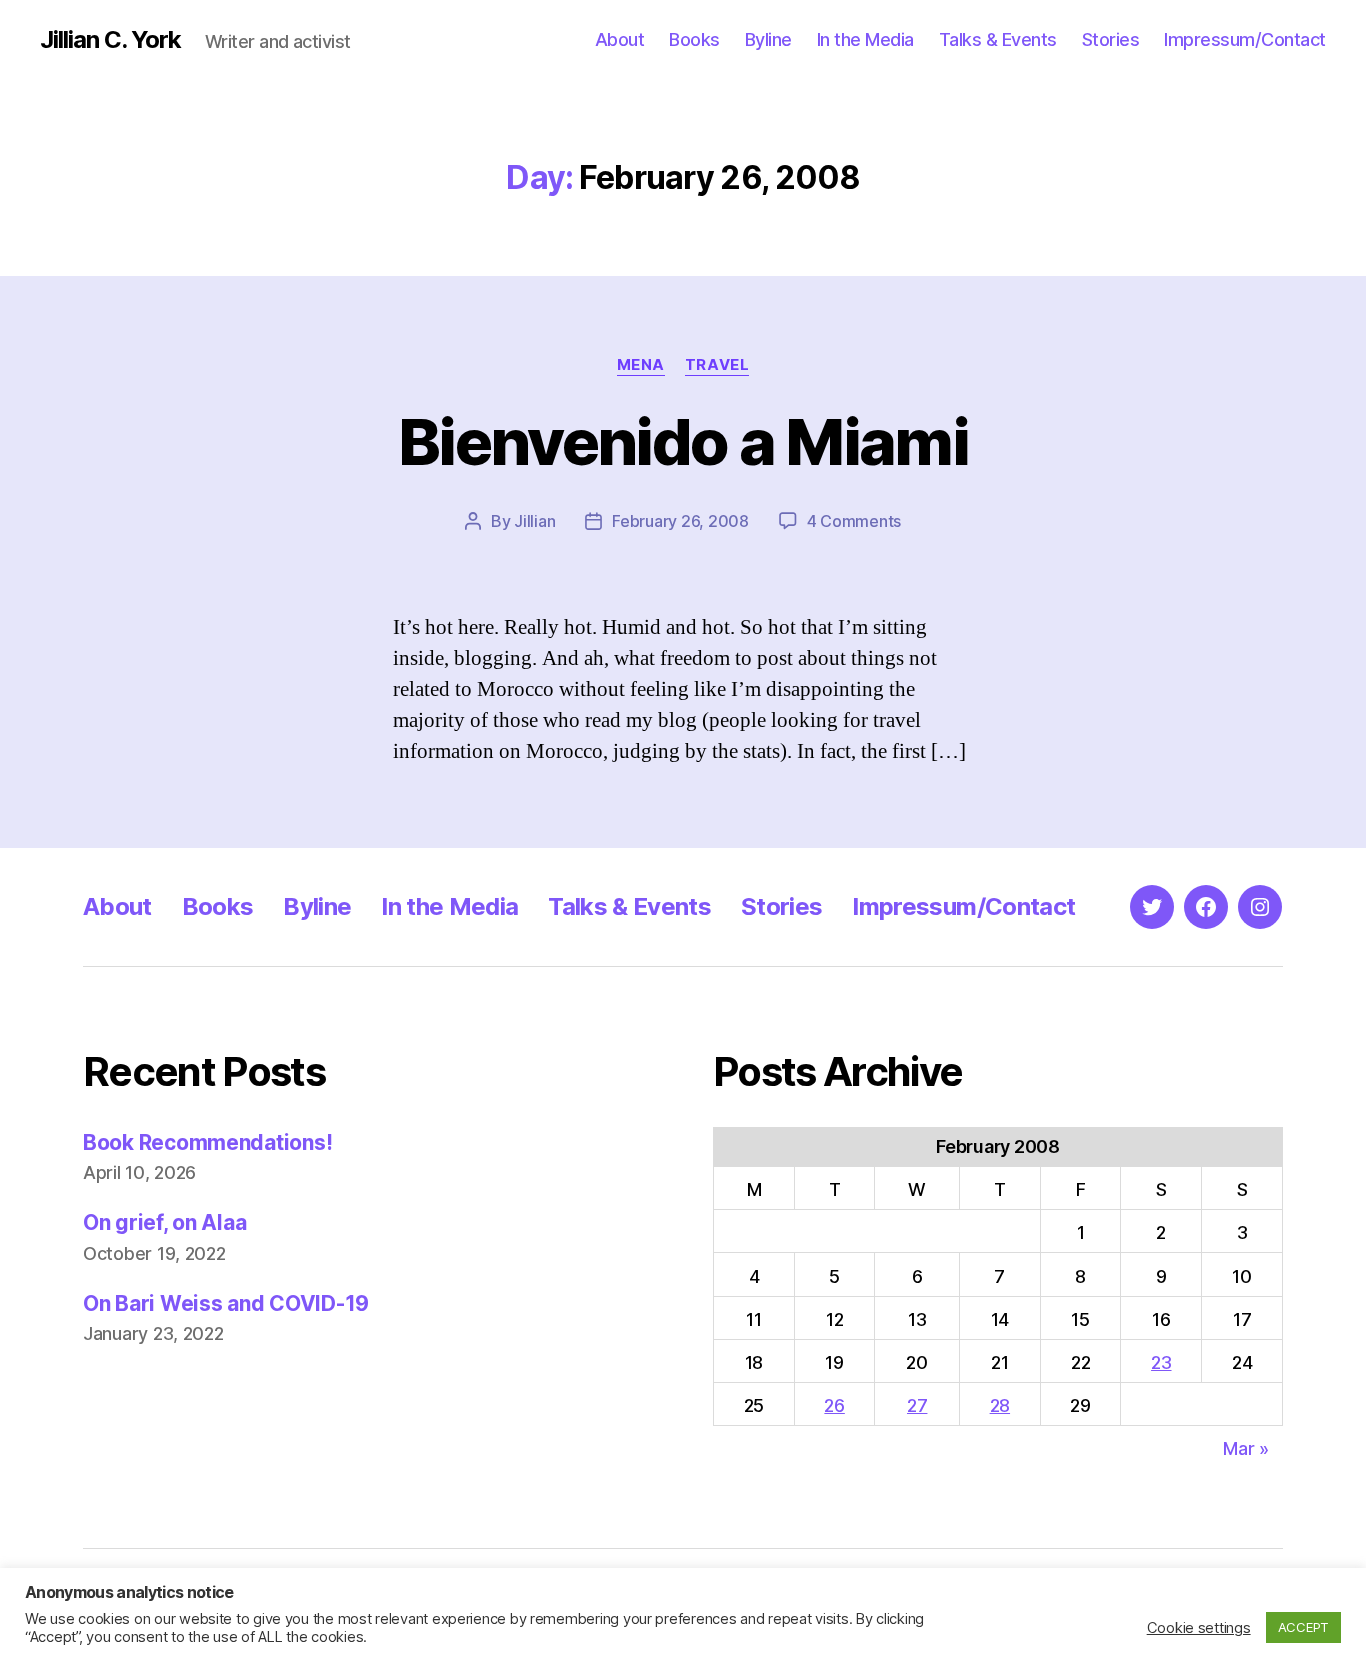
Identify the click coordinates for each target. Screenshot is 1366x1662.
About (620, 39)
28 (1000, 1405)
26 (834, 1405)
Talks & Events (998, 39)
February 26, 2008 (680, 521)
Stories (1111, 39)
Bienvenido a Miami (683, 441)
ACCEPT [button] (1303, 1627)
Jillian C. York (110, 40)
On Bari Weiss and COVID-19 (226, 1303)
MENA (641, 365)
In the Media (865, 39)
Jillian (534, 521)
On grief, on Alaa (164, 1222)
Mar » (1246, 1448)
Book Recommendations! (207, 1142)
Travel (717, 365)
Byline (768, 39)
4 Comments (854, 521)
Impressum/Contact (1245, 39)
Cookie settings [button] (1199, 1628)
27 (917, 1405)
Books (694, 39)
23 (1161, 1362)
